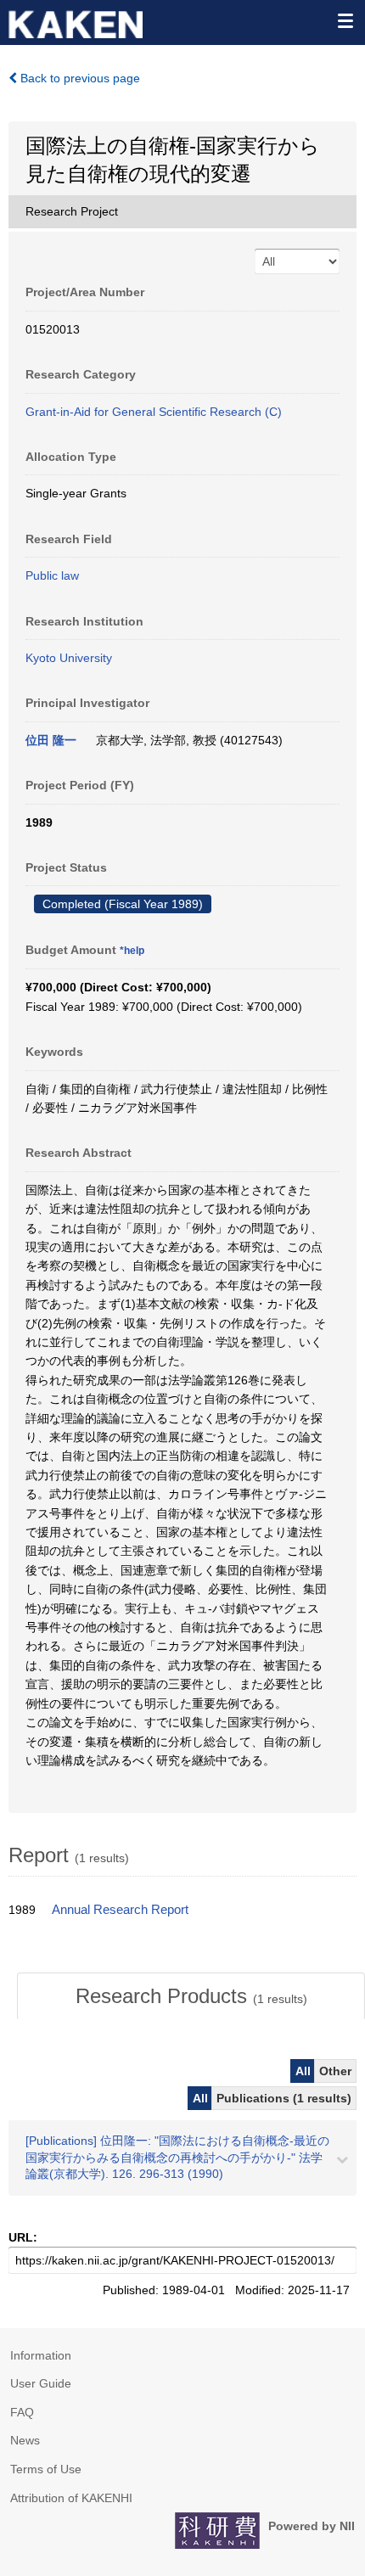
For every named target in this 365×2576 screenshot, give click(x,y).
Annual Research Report (120, 1910)
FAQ (22, 2412)
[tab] (191, 1996)
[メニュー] (345, 20)
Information (41, 2355)
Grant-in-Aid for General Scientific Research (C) (154, 412)
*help (132, 951)
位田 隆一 (51, 740)
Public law (52, 575)
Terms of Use (46, 2469)
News (25, 2440)
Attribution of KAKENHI (71, 2498)
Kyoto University (69, 658)
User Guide (41, 2383)
